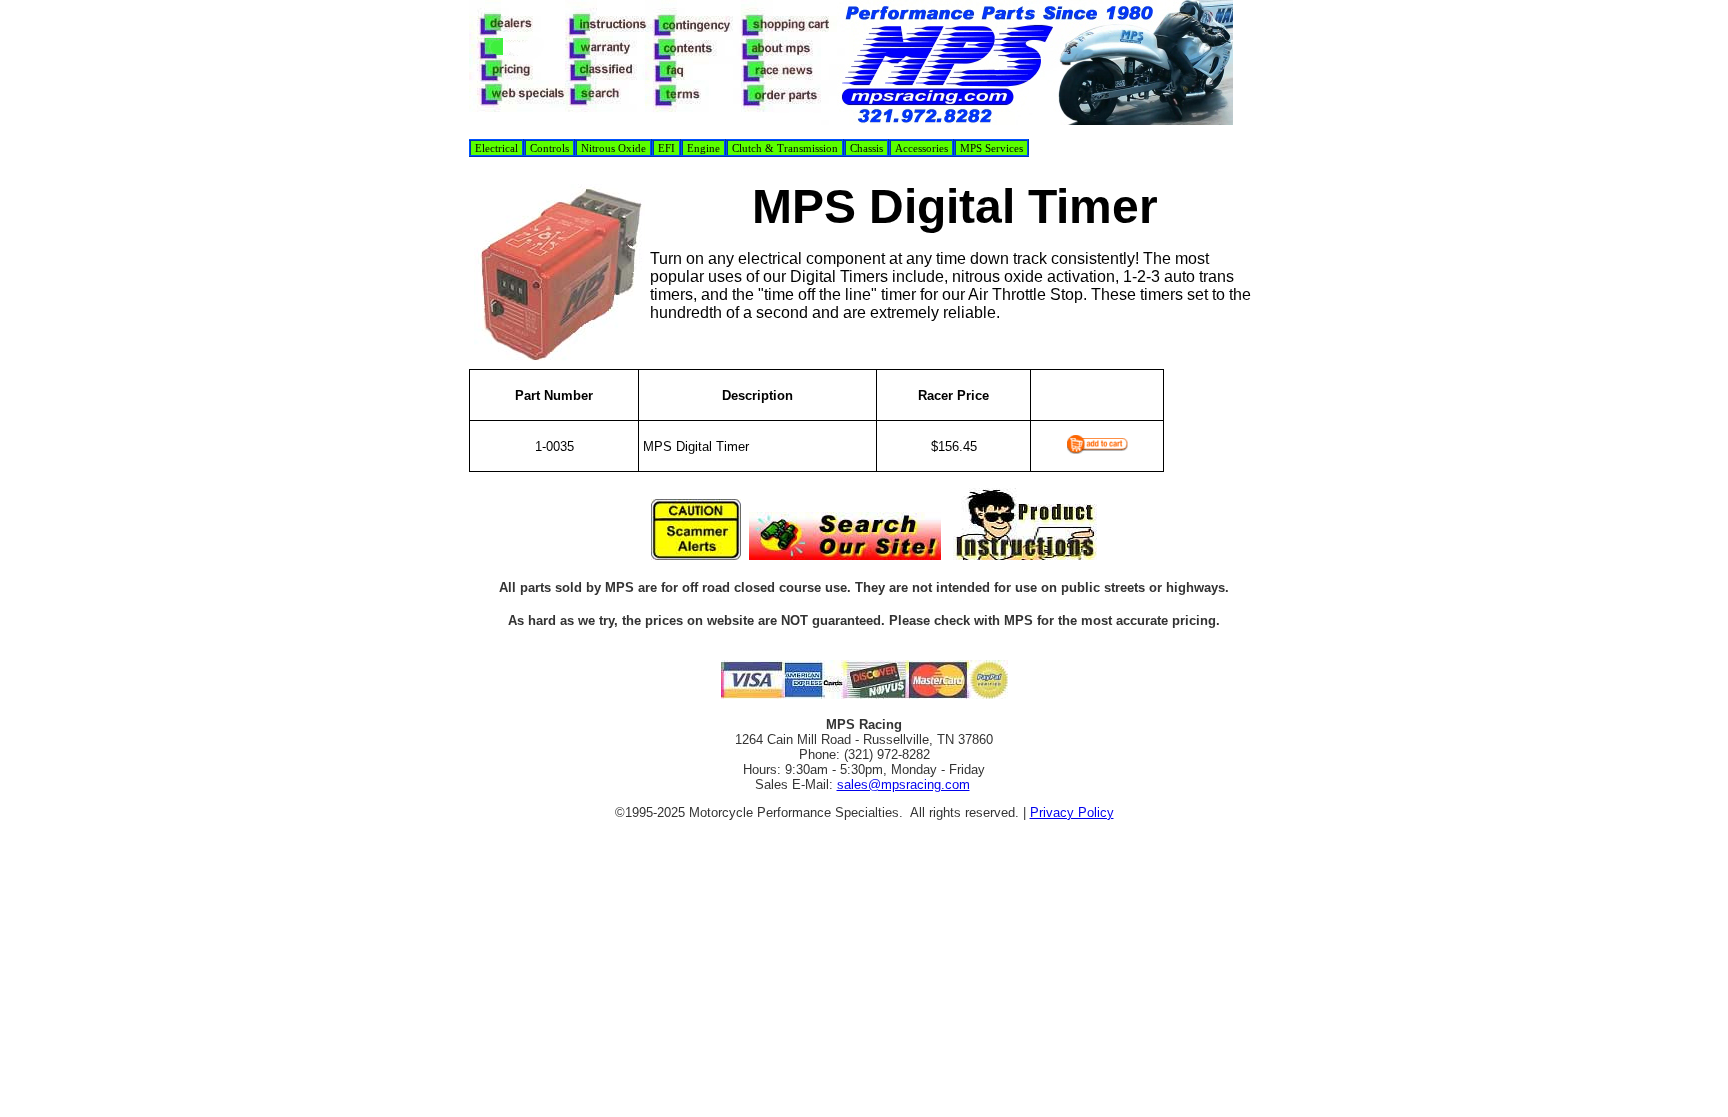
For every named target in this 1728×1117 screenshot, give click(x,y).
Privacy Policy (1072, 812)
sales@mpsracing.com (903, 784)
